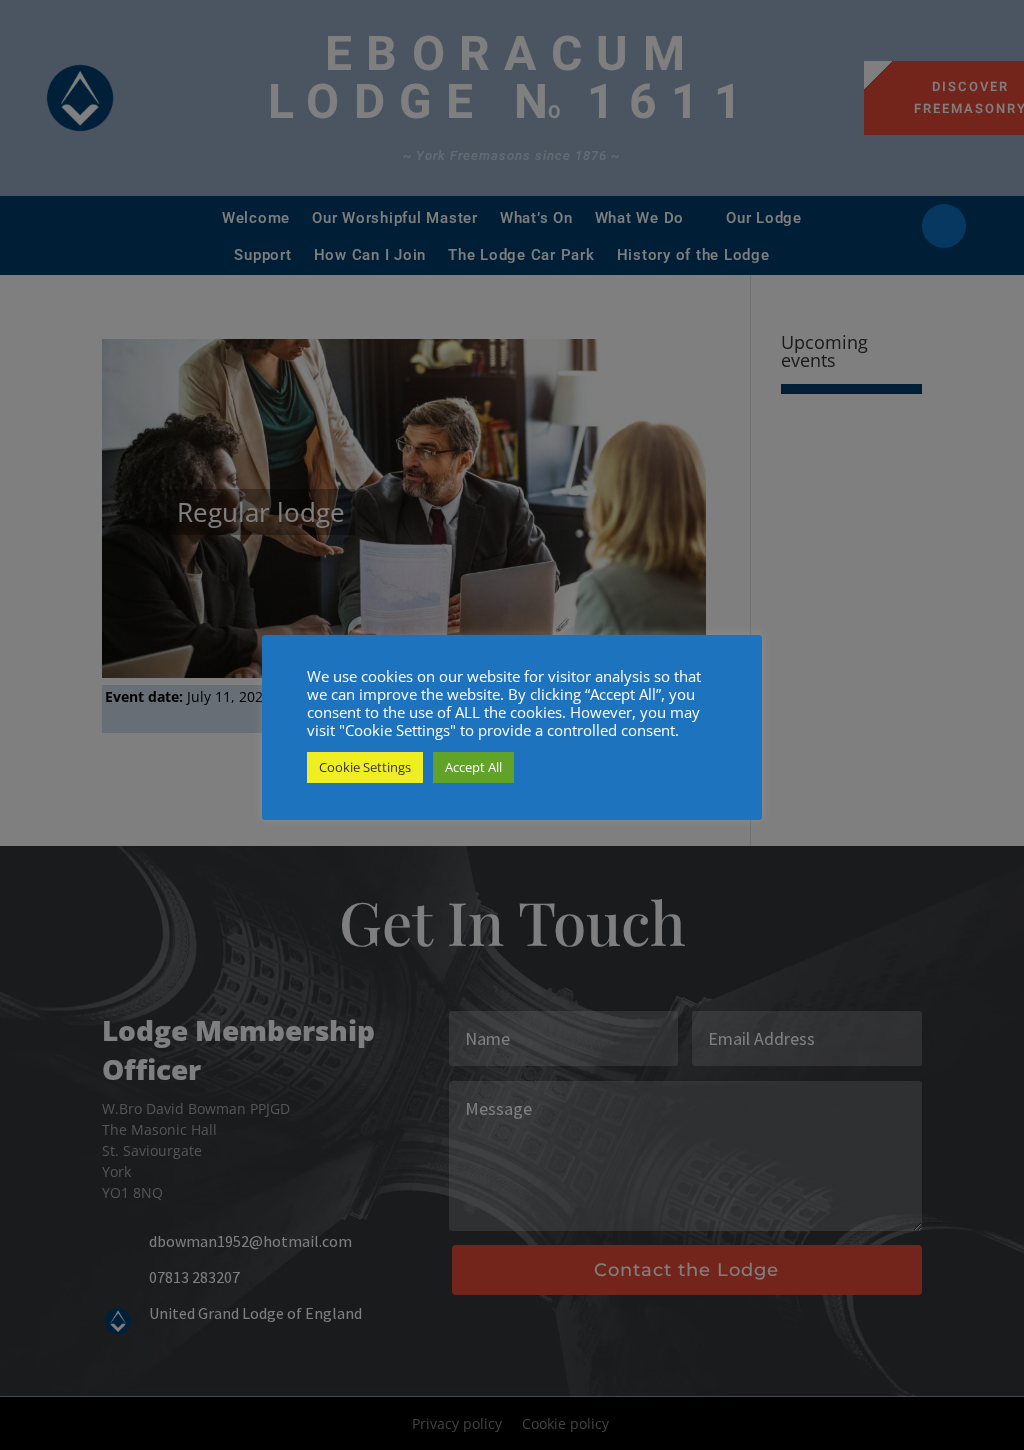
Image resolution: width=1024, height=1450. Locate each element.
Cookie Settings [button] (365, 767)
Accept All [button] (473, 767)
